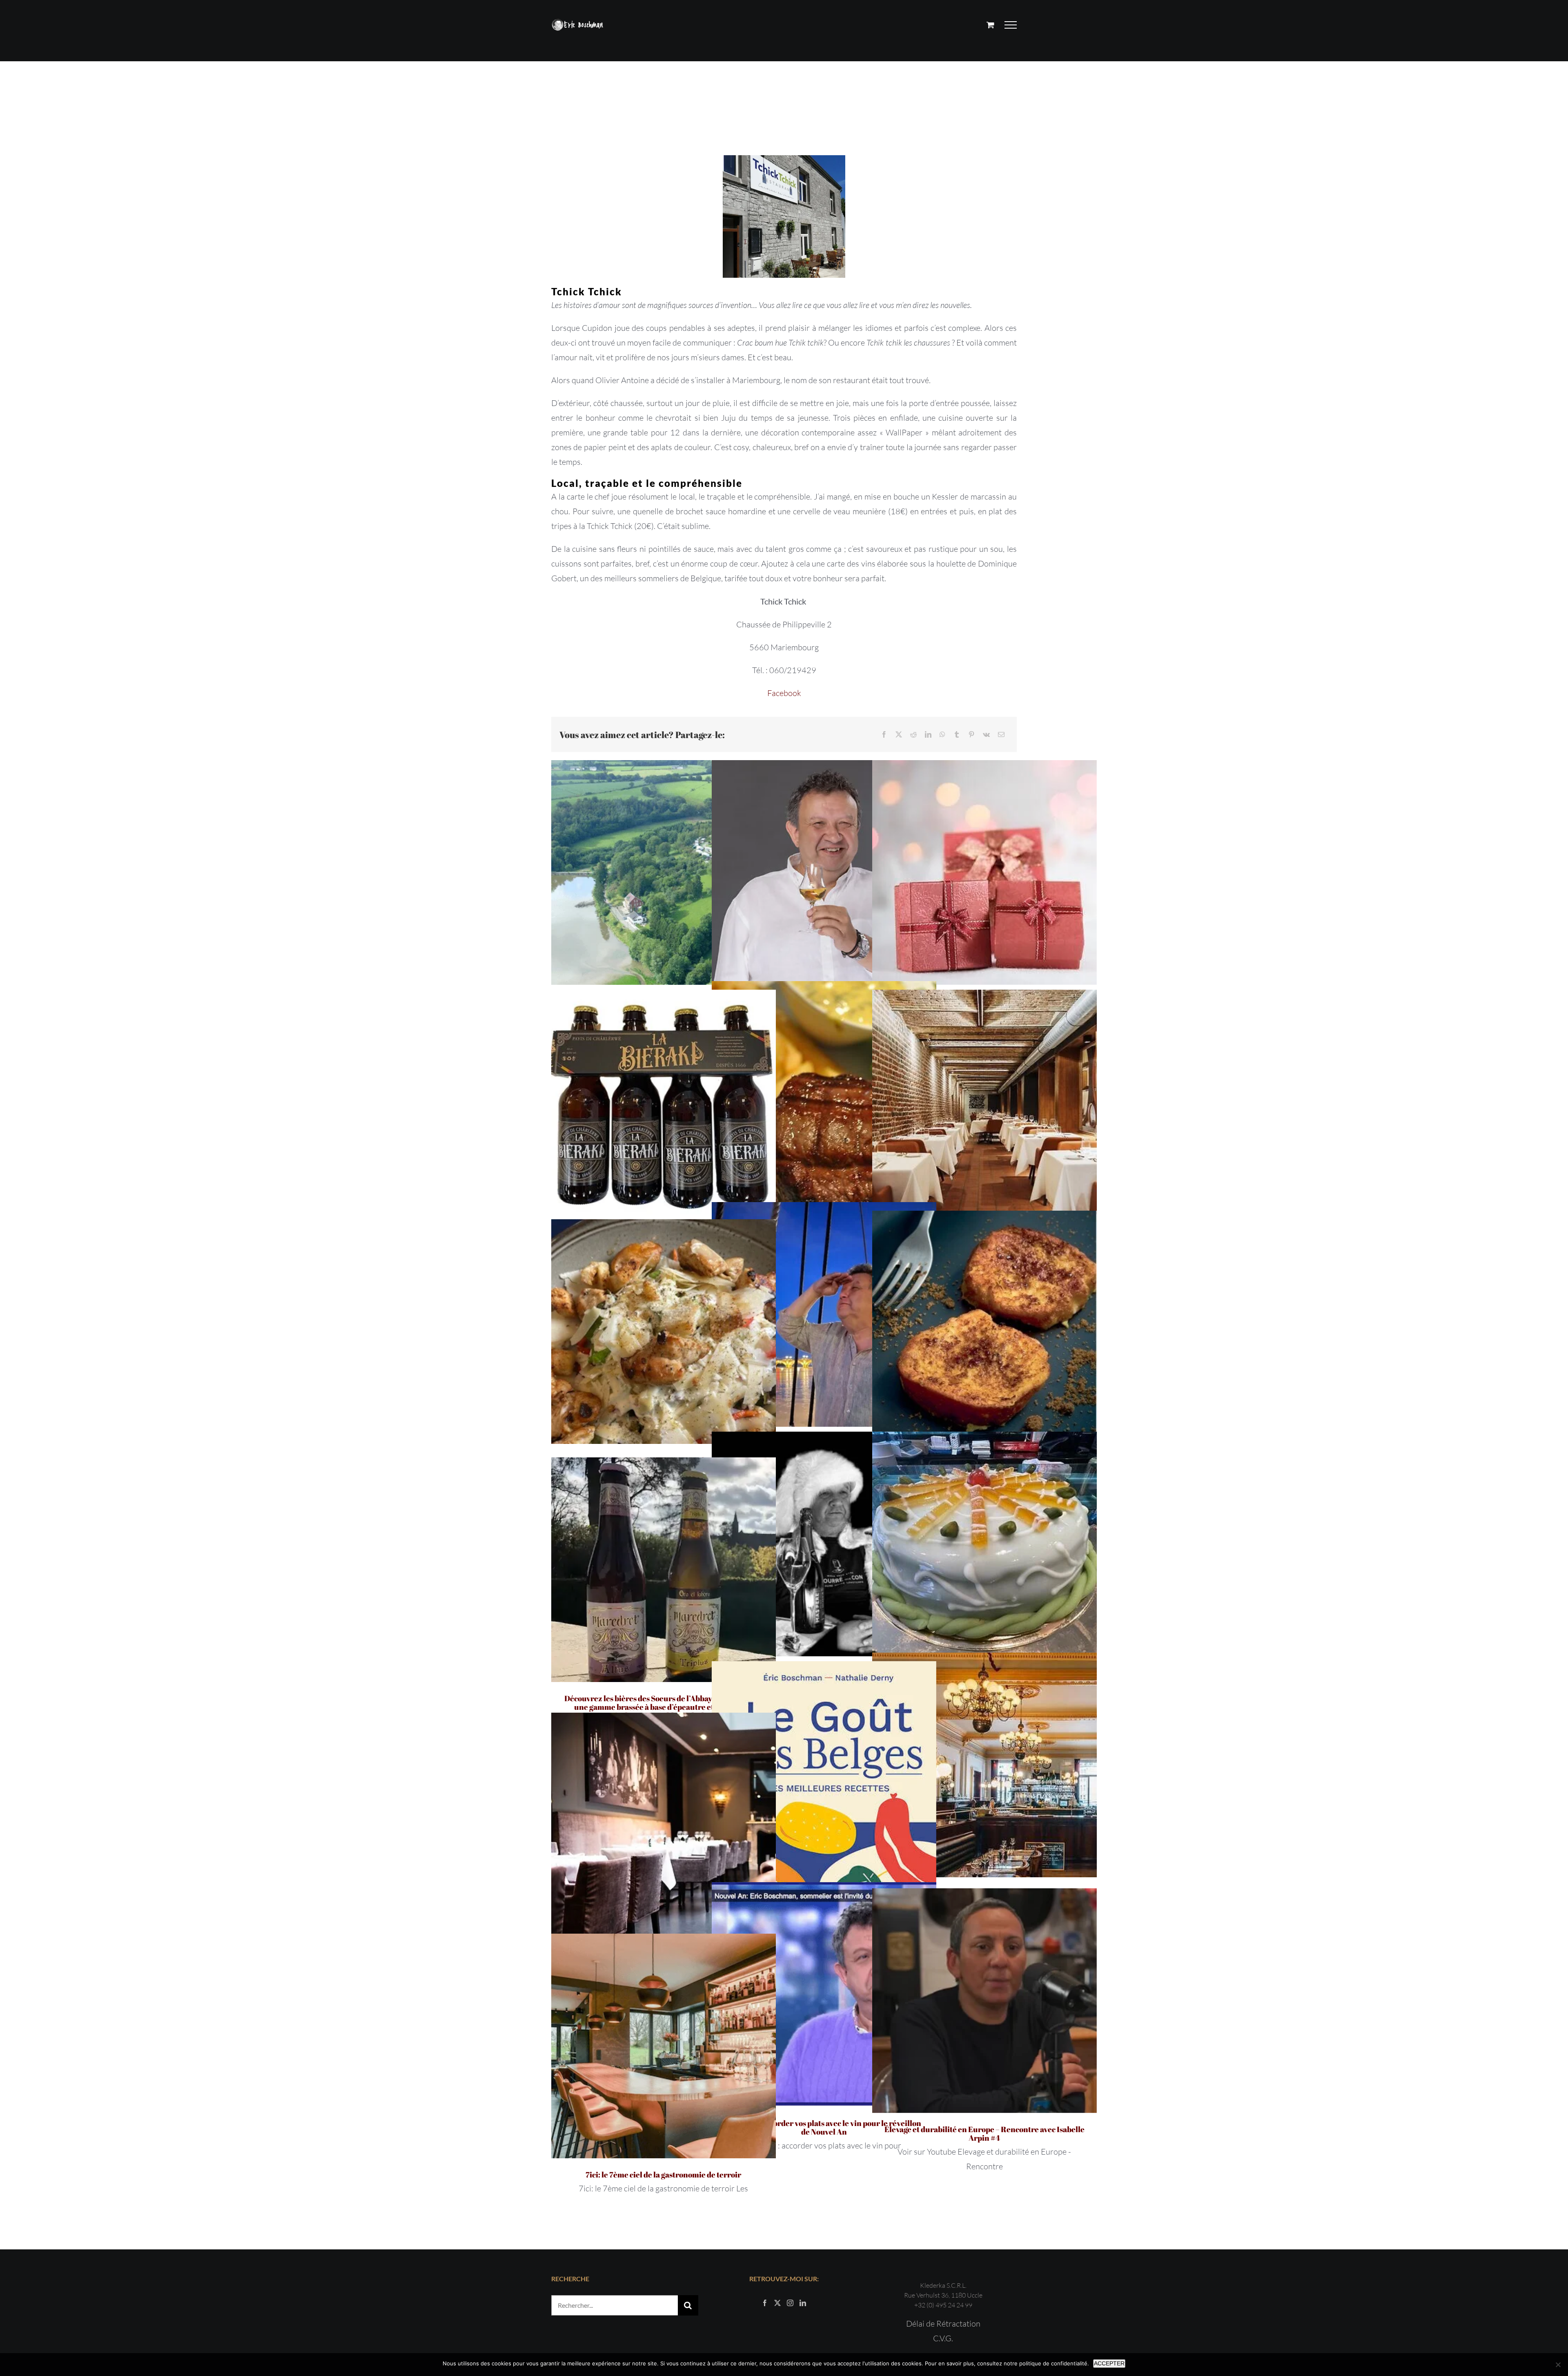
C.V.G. (943, 2338)
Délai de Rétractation (943, 2324)
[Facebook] (884, 735)
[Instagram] (790, 2303)
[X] (899, 735)
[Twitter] (777, 2303)
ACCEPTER (1109, 2363)
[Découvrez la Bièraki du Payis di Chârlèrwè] (664, 1102)
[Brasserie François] (984, 1765)
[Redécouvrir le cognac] (824, 872)
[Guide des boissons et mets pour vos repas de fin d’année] (824, 1544)
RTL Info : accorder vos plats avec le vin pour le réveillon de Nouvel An (824, 2127)
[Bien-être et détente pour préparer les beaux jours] (824, 1314)
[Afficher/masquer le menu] (1011, 25)
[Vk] (986, 735)
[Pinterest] (971, 735)
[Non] (1558, 2365)
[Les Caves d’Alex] (984, 1102)
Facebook (784, 693)
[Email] (1001, 735)
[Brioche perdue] (984, 1323)
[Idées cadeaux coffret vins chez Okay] (984, 872)
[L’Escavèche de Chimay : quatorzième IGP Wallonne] (664, 872)
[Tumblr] (957, 735)
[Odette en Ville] (664, 1825)
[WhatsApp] (942, 735)
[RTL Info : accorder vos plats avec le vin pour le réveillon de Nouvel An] (824, 1995)
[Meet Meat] (824, 1093)
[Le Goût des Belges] (824, 1774)
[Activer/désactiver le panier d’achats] (990, 25)
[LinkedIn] (928, 735)
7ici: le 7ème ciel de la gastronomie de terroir (663, 2175)
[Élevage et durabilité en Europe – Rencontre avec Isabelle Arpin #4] (984, 2001)
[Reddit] (913, 735)
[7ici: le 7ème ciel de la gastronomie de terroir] (664, 2046)
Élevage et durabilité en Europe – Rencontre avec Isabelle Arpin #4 (984, 2134)
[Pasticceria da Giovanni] (984, 1544)
